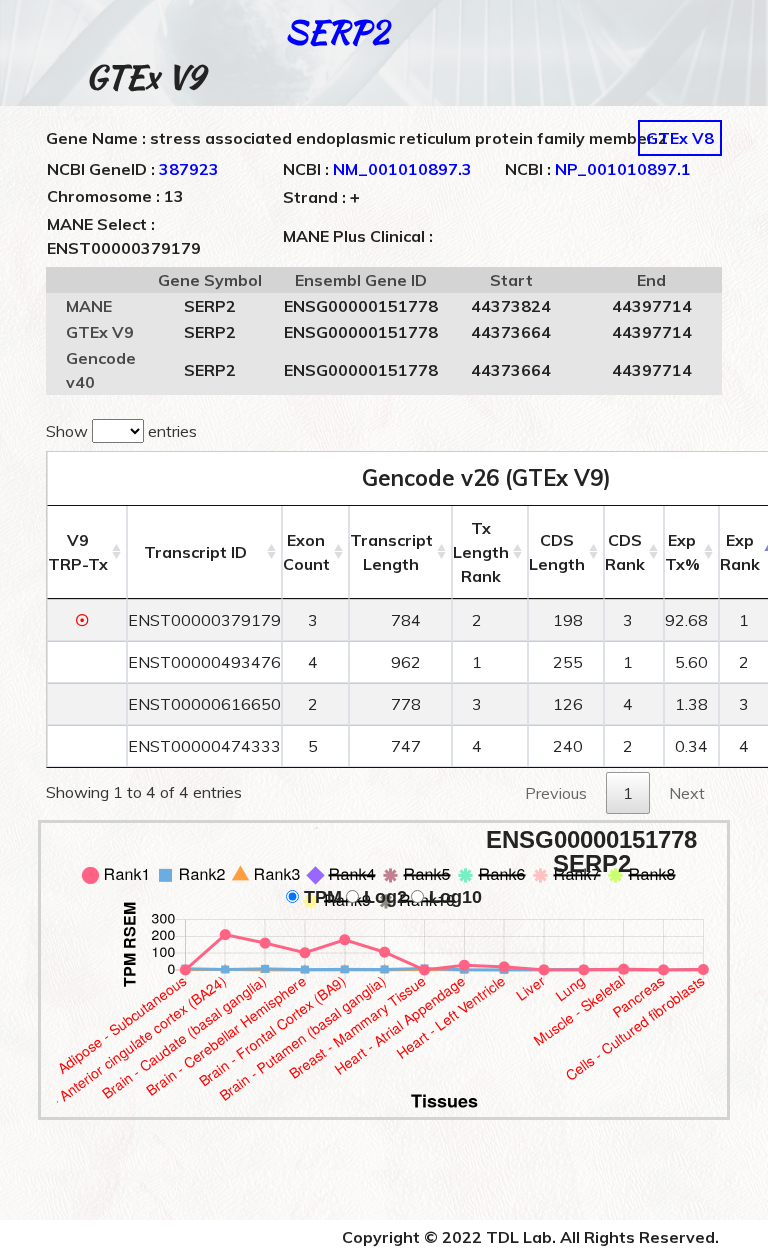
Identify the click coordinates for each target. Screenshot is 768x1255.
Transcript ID (195, 552)
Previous (556, 793)
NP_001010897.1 (623, 169)
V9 (78, 552)
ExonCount (306, 552)
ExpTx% (682, 552)
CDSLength (557, 552)
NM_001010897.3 (402, 169)
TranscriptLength (391, 552)
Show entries (121, 431)
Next (687, 793)
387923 (189, 169)
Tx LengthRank (481, 552)
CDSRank (625, 552)
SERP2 (337, 31)
